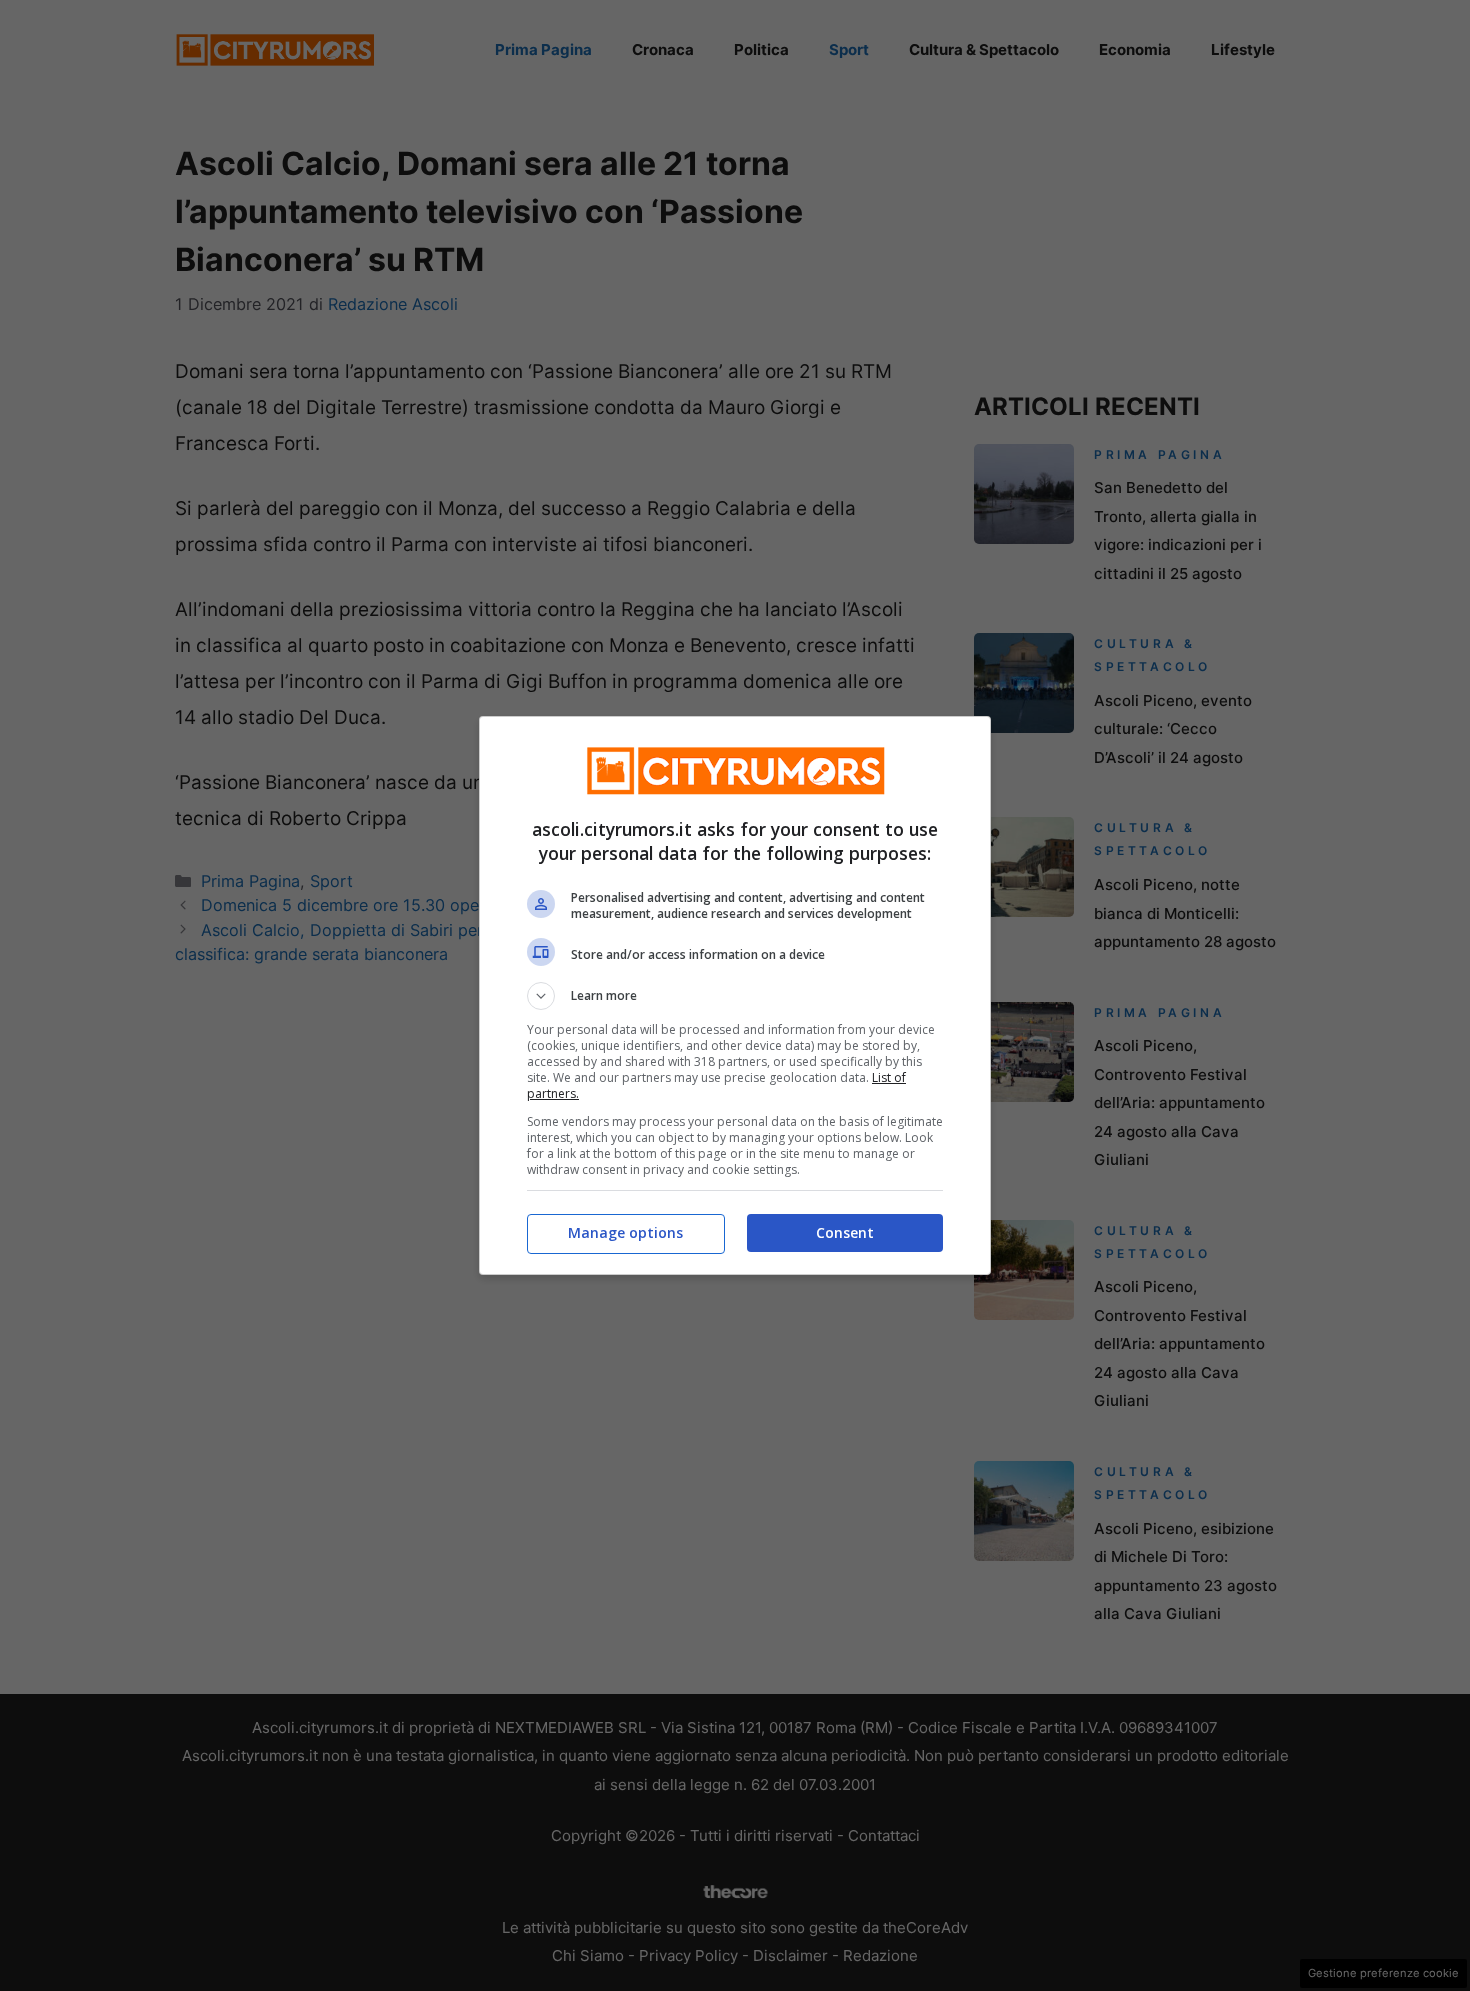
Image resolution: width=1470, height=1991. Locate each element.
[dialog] (735, 995)
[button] (735, 996)
